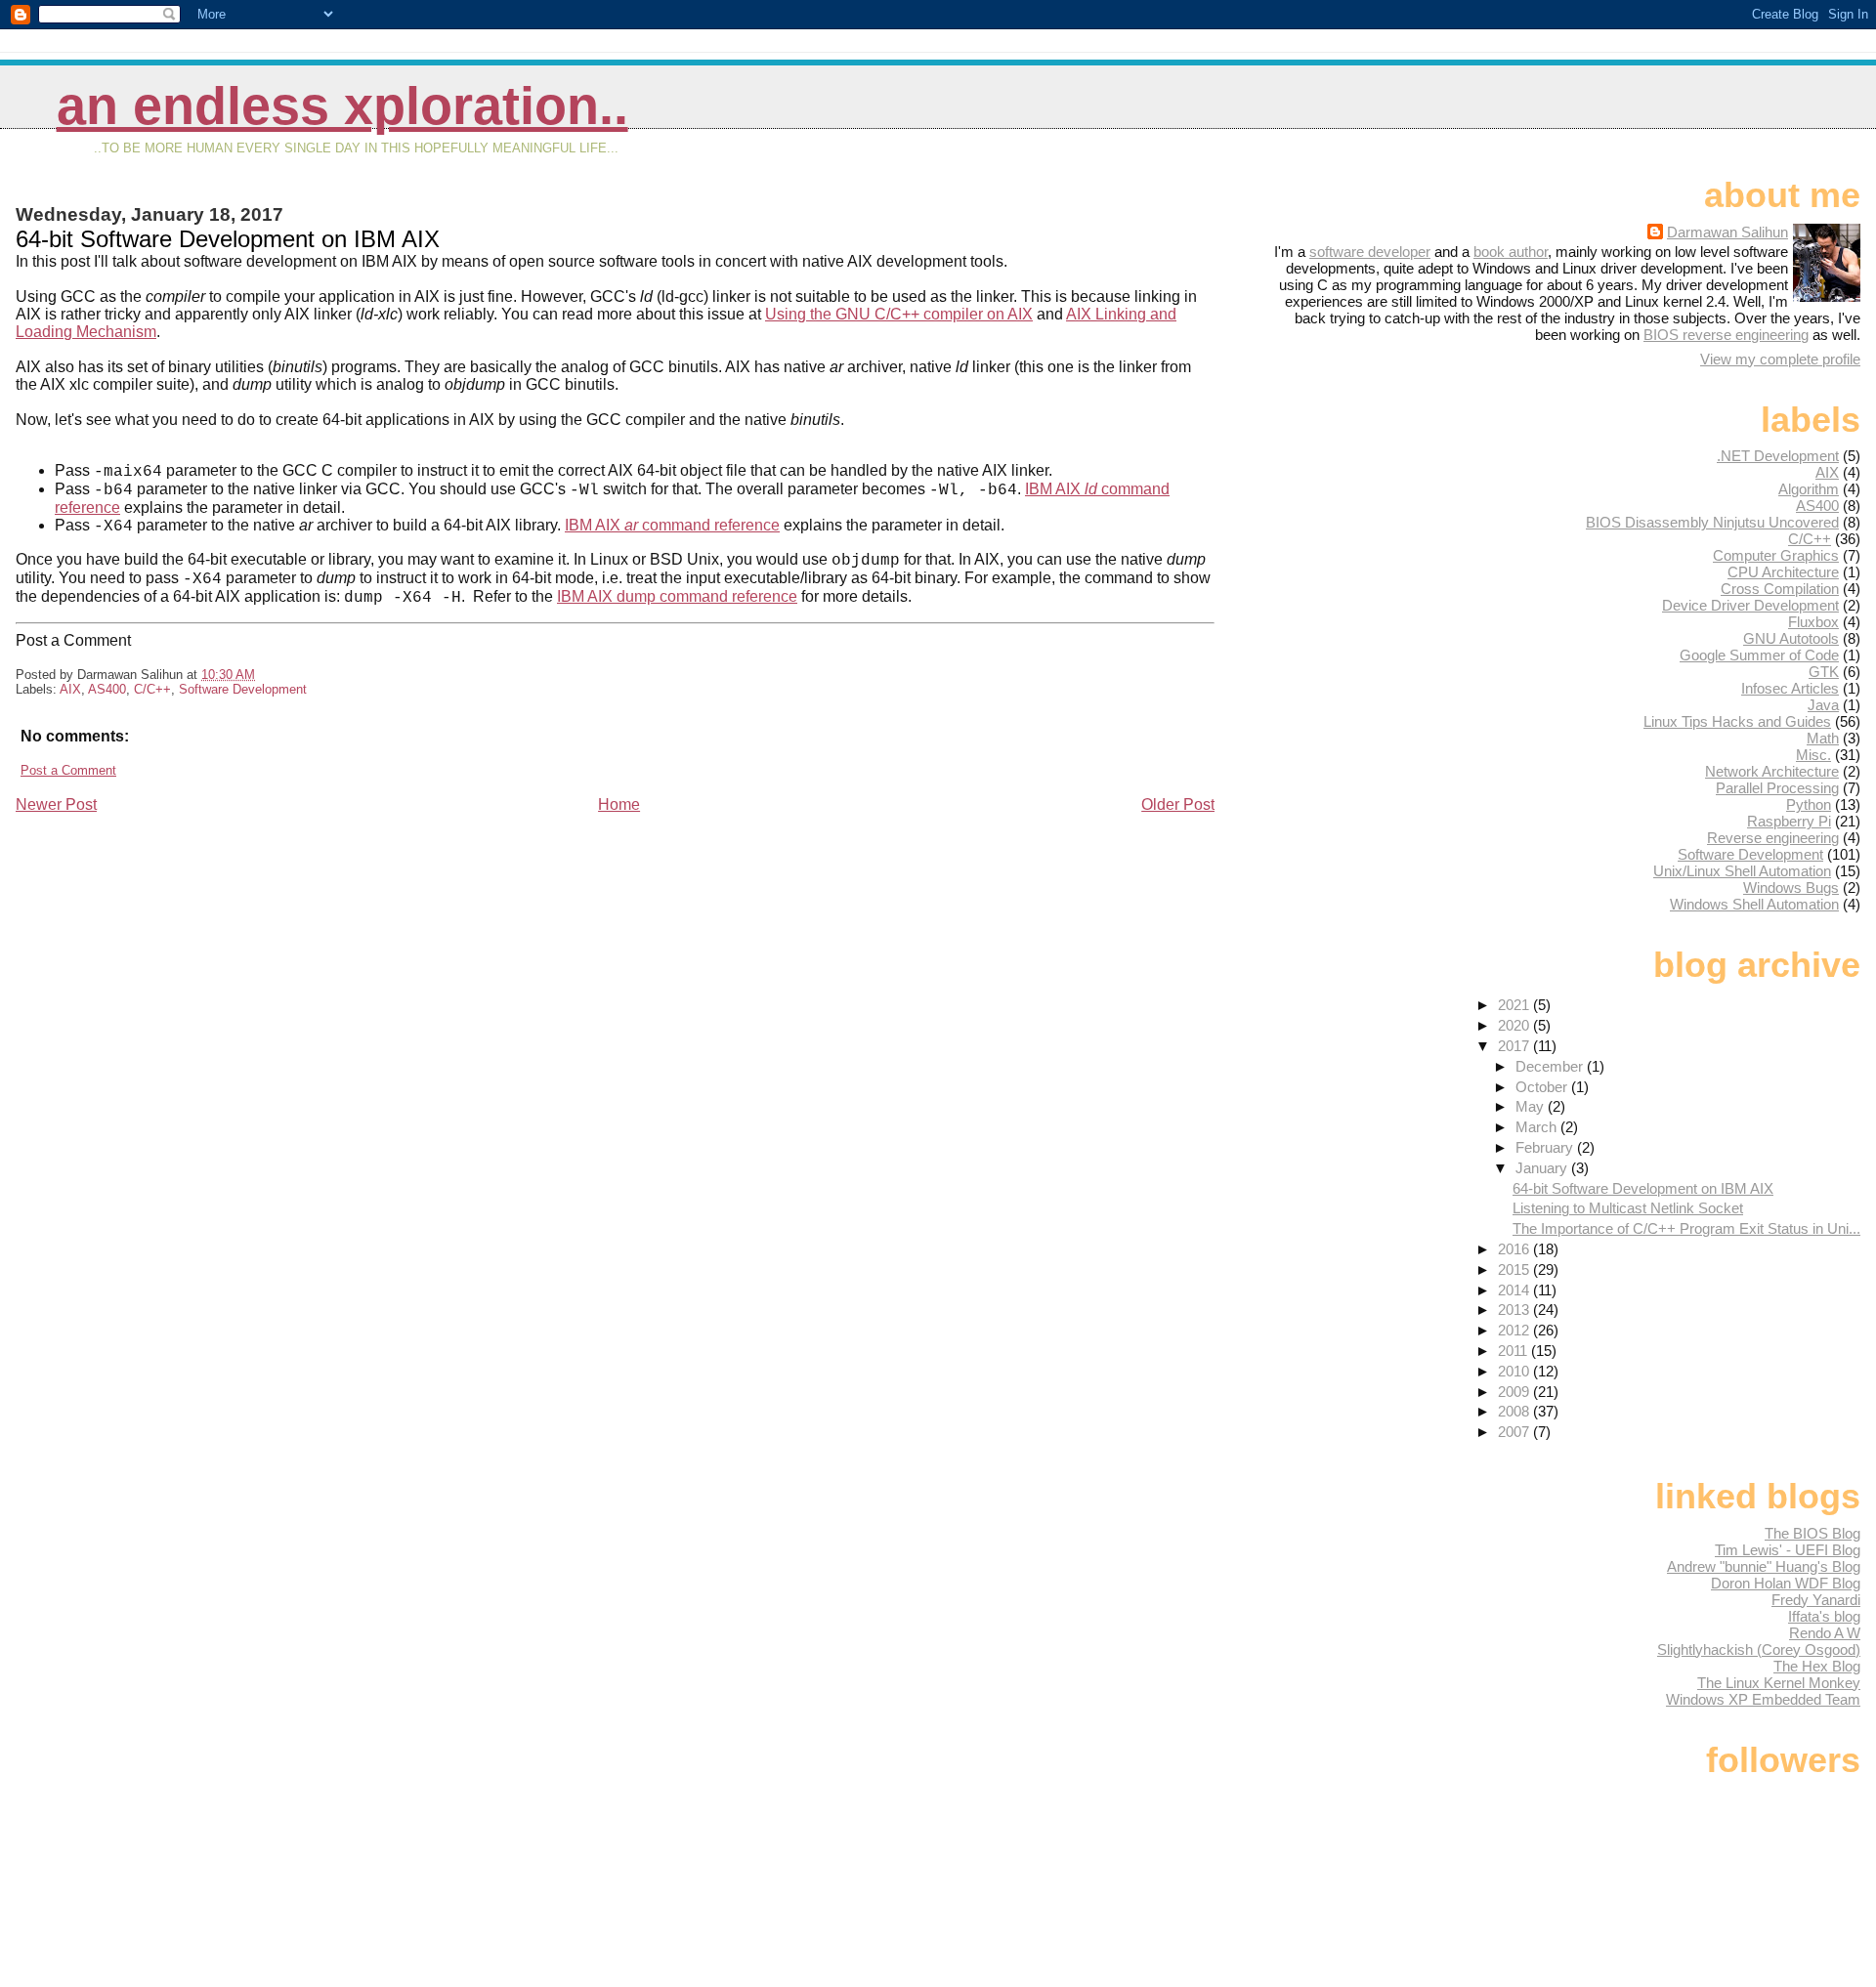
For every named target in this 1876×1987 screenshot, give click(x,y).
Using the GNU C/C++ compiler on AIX (899, 314)
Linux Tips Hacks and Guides (1737, 721)
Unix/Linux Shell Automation (1742, 871)
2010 (1515, 1371)
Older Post (1178, 804)
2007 (1515, 1432)
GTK (1824, 672)
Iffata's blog (1824, 1616)
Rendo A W (1825, 1633)
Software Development (243, 689)
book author (1511, 252)
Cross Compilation (1780, 589)
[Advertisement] (162, 951)
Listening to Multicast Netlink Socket (1628, 1208)
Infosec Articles (1790, 688)
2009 (1515, 1392)
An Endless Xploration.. (342, 106)
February (1546, 1147)
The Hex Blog (1817, 1666)
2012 (1515, 1330)
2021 (1515, 1005)
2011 (1514, 1351)
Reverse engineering (1773, 838)
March (1538, 1127)
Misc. (1813, 755)
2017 (1515, 1046)
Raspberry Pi (1789, 821)
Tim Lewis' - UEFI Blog (1788, 1550)
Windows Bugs (1791, 888)
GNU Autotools (1791, 638)
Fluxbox (1813, 622)
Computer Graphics (1776, 555)
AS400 (107, 689)
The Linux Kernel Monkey (1779, 1683)
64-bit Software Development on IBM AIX (1643, 1188)
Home (619, 804)
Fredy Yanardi (1816, 1600)
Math (1823, 738)
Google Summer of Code (1759, 655)
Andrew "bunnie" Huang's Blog (1764, 1566)
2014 (1515, 1290)
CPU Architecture (1783, 572)
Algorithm (1809, 489)
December (1551, 1066)
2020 (1515, 1025)
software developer (1370, 252)
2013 (1515, 1310)
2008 (1515, 1411)
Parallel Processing (1777, 788)
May (1532, 1106)
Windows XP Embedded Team (1763, 1699)
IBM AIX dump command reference (677, 596)
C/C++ (152, 689)
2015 (1515, 1269)
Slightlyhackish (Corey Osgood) (1759, 1649)
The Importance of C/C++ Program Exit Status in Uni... (1686, 1228)
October (1543, 1087)
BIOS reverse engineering (1726, 335)
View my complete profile (1780, 359)
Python (1809, 804)
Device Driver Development (1750, 605)
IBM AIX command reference (672, 525)
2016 (1515, 1249)
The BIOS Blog (1812, 1533)
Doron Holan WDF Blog (1786, 1583)
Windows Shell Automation (1754, 904)
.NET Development (1778, 456)
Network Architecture (1772, 771)
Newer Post (56, 804)
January (1543, 1168)
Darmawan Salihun (1727, 232)
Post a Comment (68, 770)
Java (1823, 705)
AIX (70, 689)
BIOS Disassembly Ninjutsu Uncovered (1712, 522)
